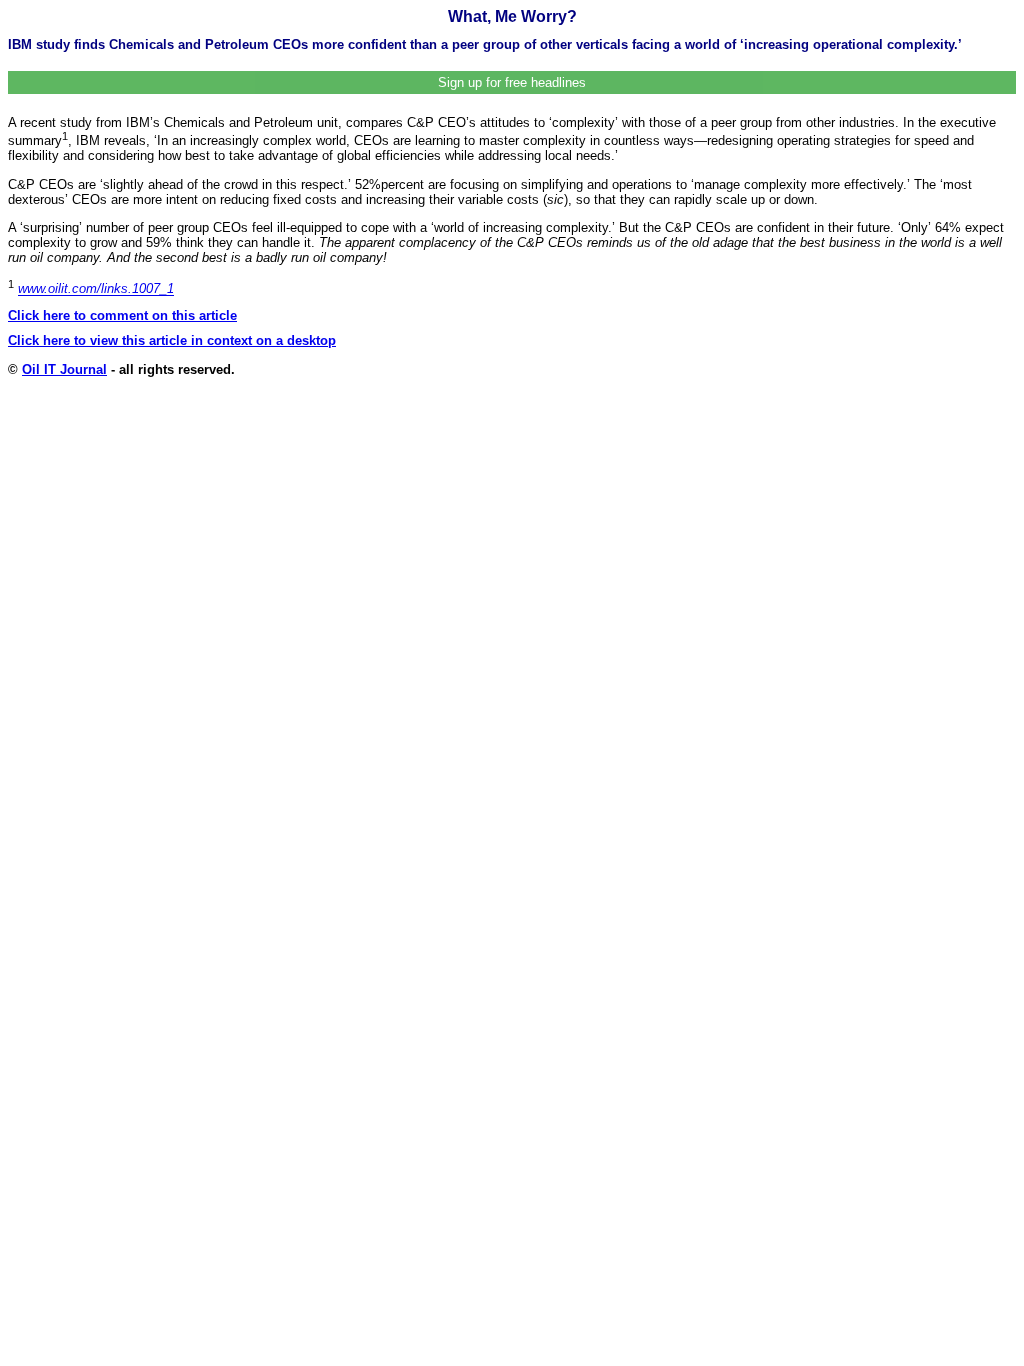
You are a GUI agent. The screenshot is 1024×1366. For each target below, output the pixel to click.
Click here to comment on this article (122, 315)
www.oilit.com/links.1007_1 (96, 289)
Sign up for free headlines (512, 82)
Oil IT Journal (64, 369)
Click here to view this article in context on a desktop (172, 340)
